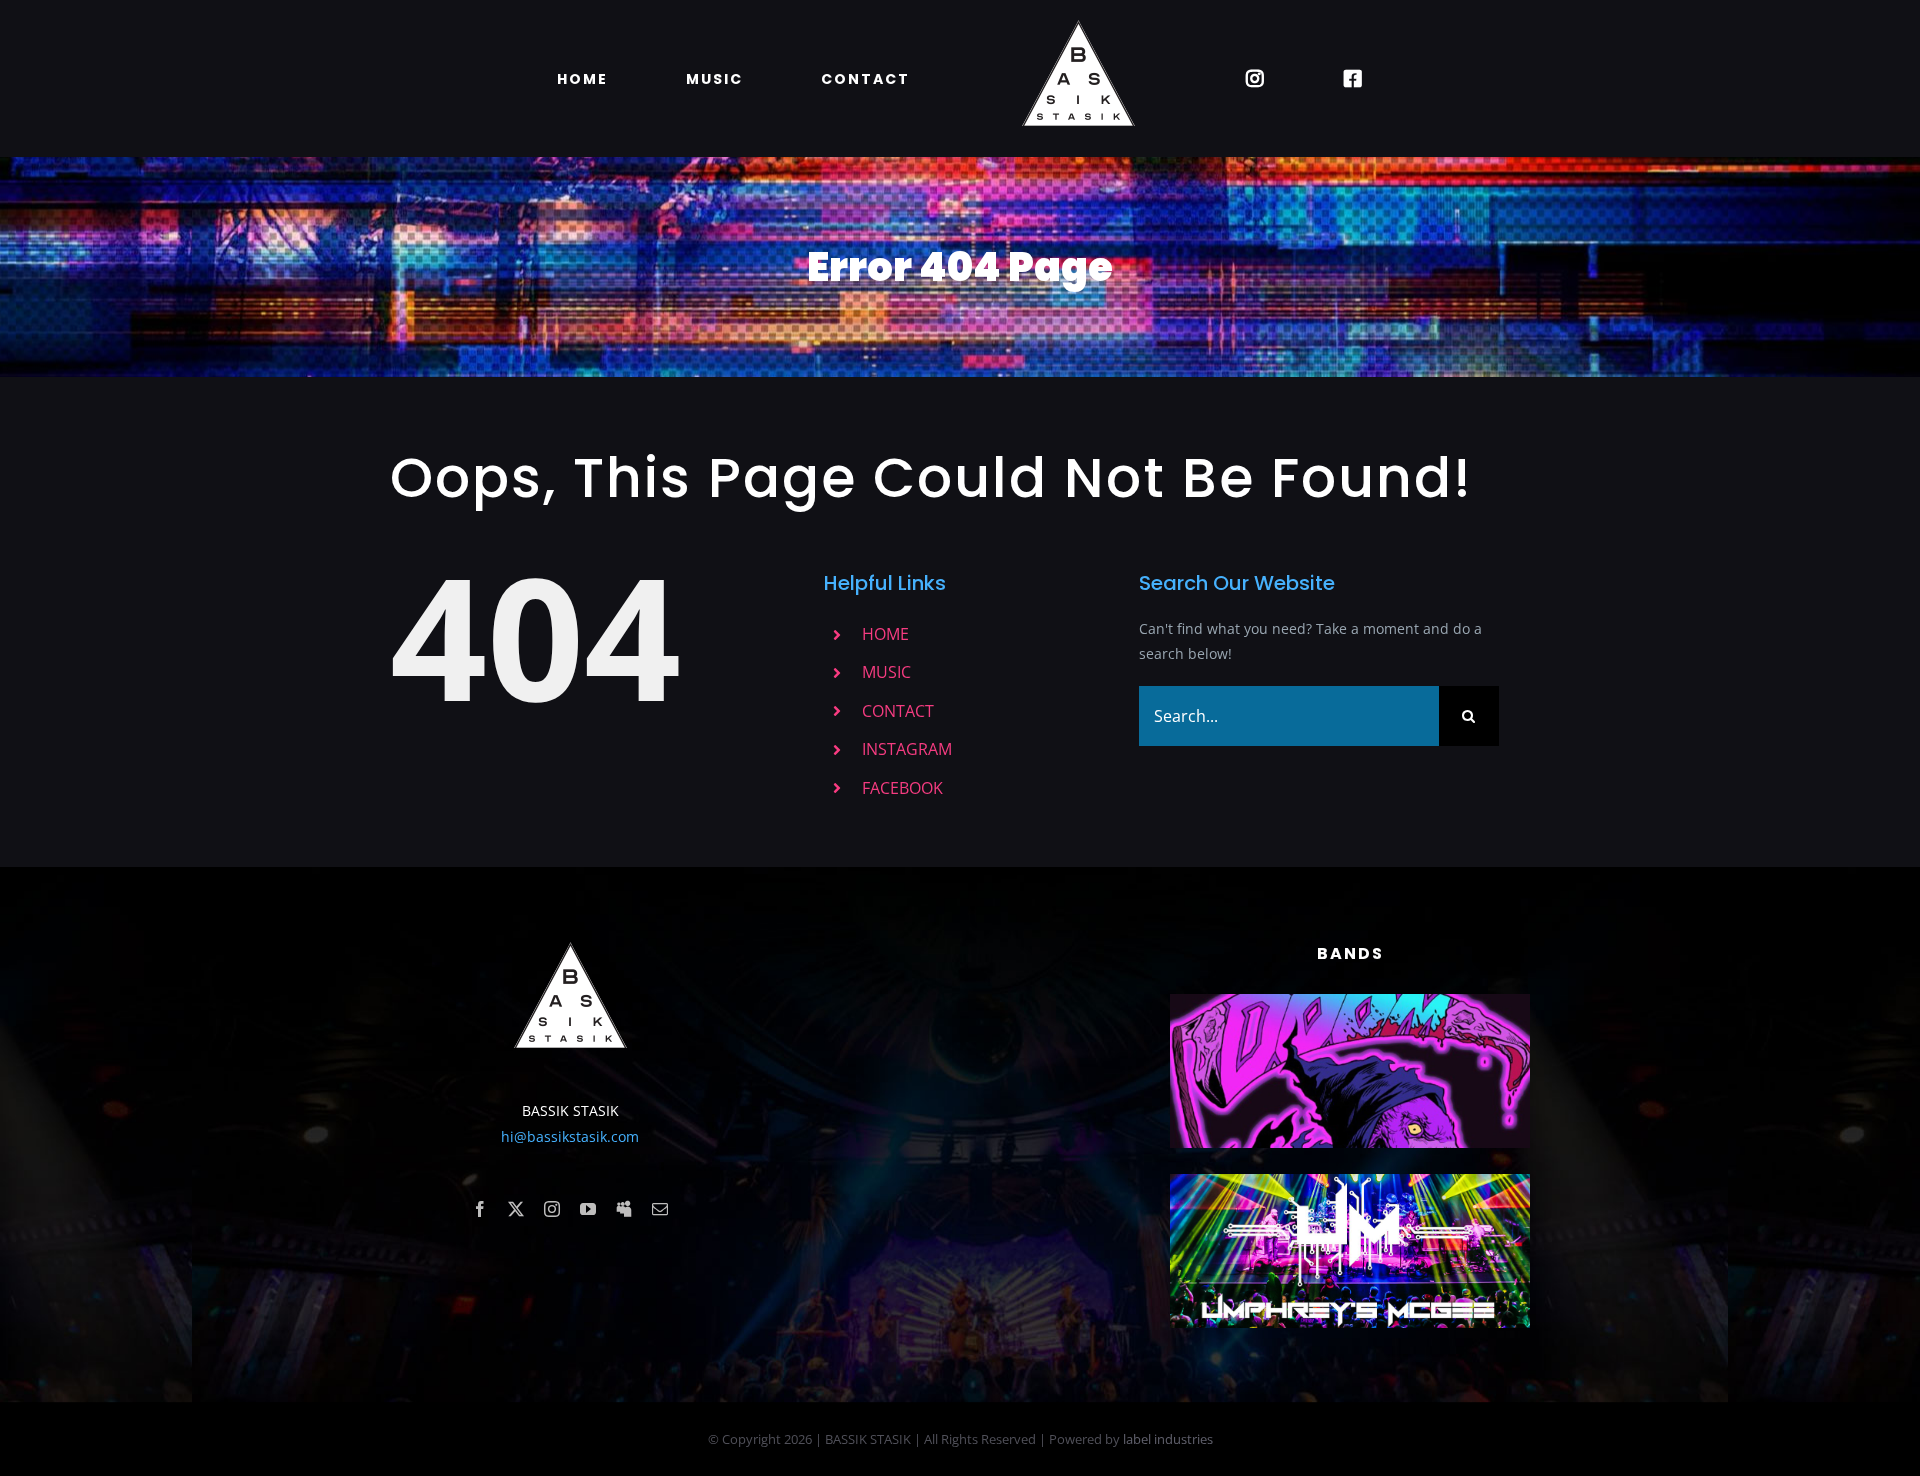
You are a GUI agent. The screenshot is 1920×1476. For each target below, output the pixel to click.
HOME (885, 634)
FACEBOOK (902, 788)
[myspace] (624, 1209)
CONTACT (898, 711)
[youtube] (588, 1209)
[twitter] (516, 1209)
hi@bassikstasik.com (570, 1136)
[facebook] (480, 1209)
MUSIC (886, 672)
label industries (1168, 1439)
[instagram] (552, 1209)
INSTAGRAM (907, 749)
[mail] (660, 1209)
